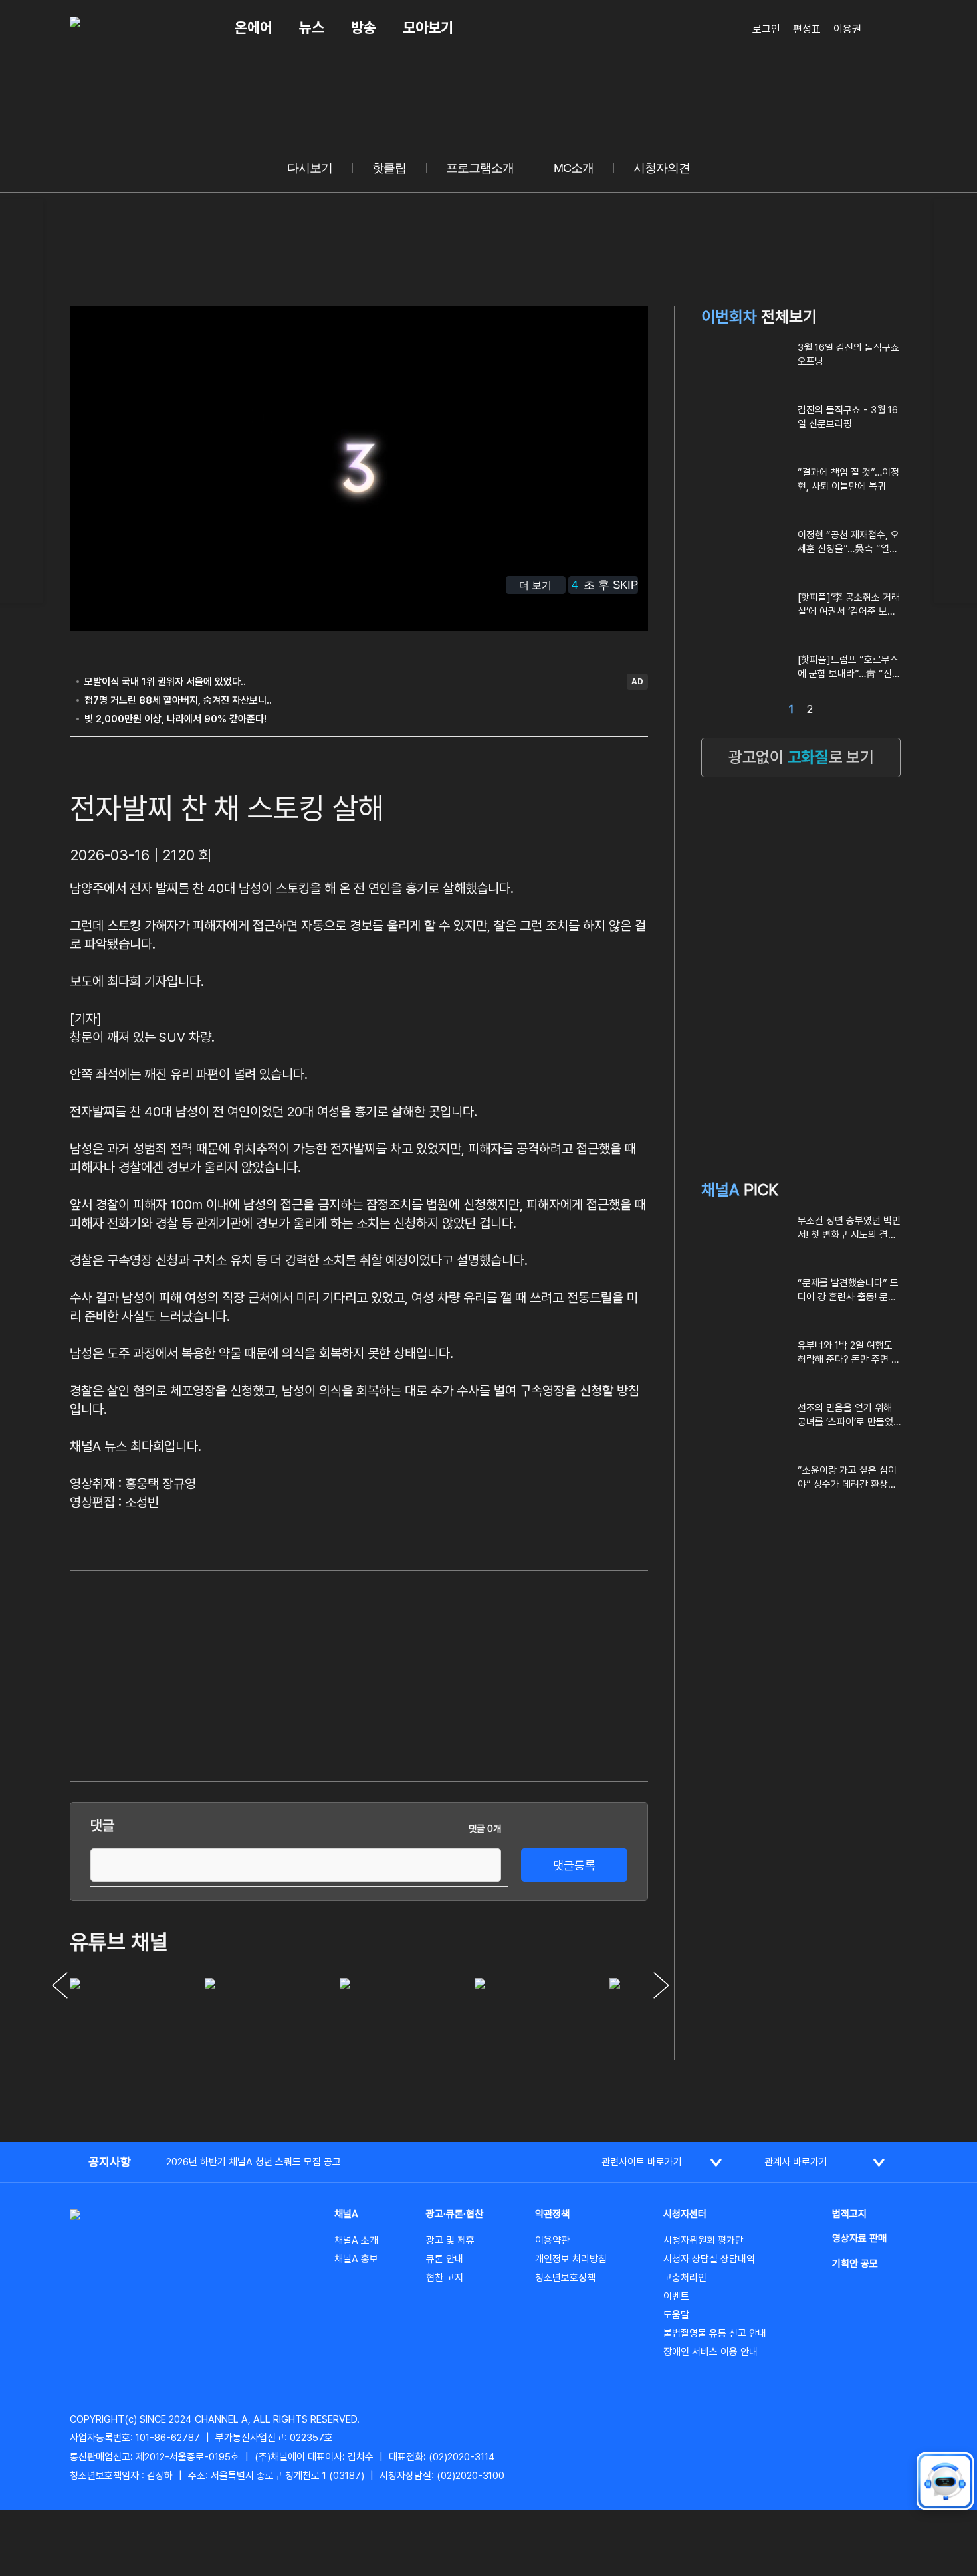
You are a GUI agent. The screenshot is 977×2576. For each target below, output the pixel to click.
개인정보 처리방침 (571, 2259)
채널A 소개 (356, 2240)
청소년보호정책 (565, 2278)
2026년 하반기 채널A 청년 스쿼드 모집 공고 (254, 2162)
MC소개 (574, 168)
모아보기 (428, 27)
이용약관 (552, 2240)
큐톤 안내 (445, 2259)
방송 (364, 27)
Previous (60, 1985)
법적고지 (849, 2214)
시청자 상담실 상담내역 (709, 2259)
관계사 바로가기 (796, 2162)
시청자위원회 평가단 (704, 2240)
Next (661, 1985)
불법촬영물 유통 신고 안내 (715, 2333)
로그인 (766, 29)
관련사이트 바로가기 (642, 2162)
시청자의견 (662, 168)
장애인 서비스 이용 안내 (710, 2352)
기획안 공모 (855, 2264)
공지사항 (110, 2162)
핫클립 (389, 168)
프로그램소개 (480, 168)
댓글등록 (574, 1865)
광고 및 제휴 (450, 2240)
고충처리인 (685, 2278)
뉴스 (312, 27)
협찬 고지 (445, 2278)
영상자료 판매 (859, 2238)
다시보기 (310, 168)
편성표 (807, 29)
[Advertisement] (548, 1674)
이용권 (847, 29)
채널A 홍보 (356, 2259)
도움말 (676, 2315)
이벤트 (676, 2296)
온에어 (254, 27)
